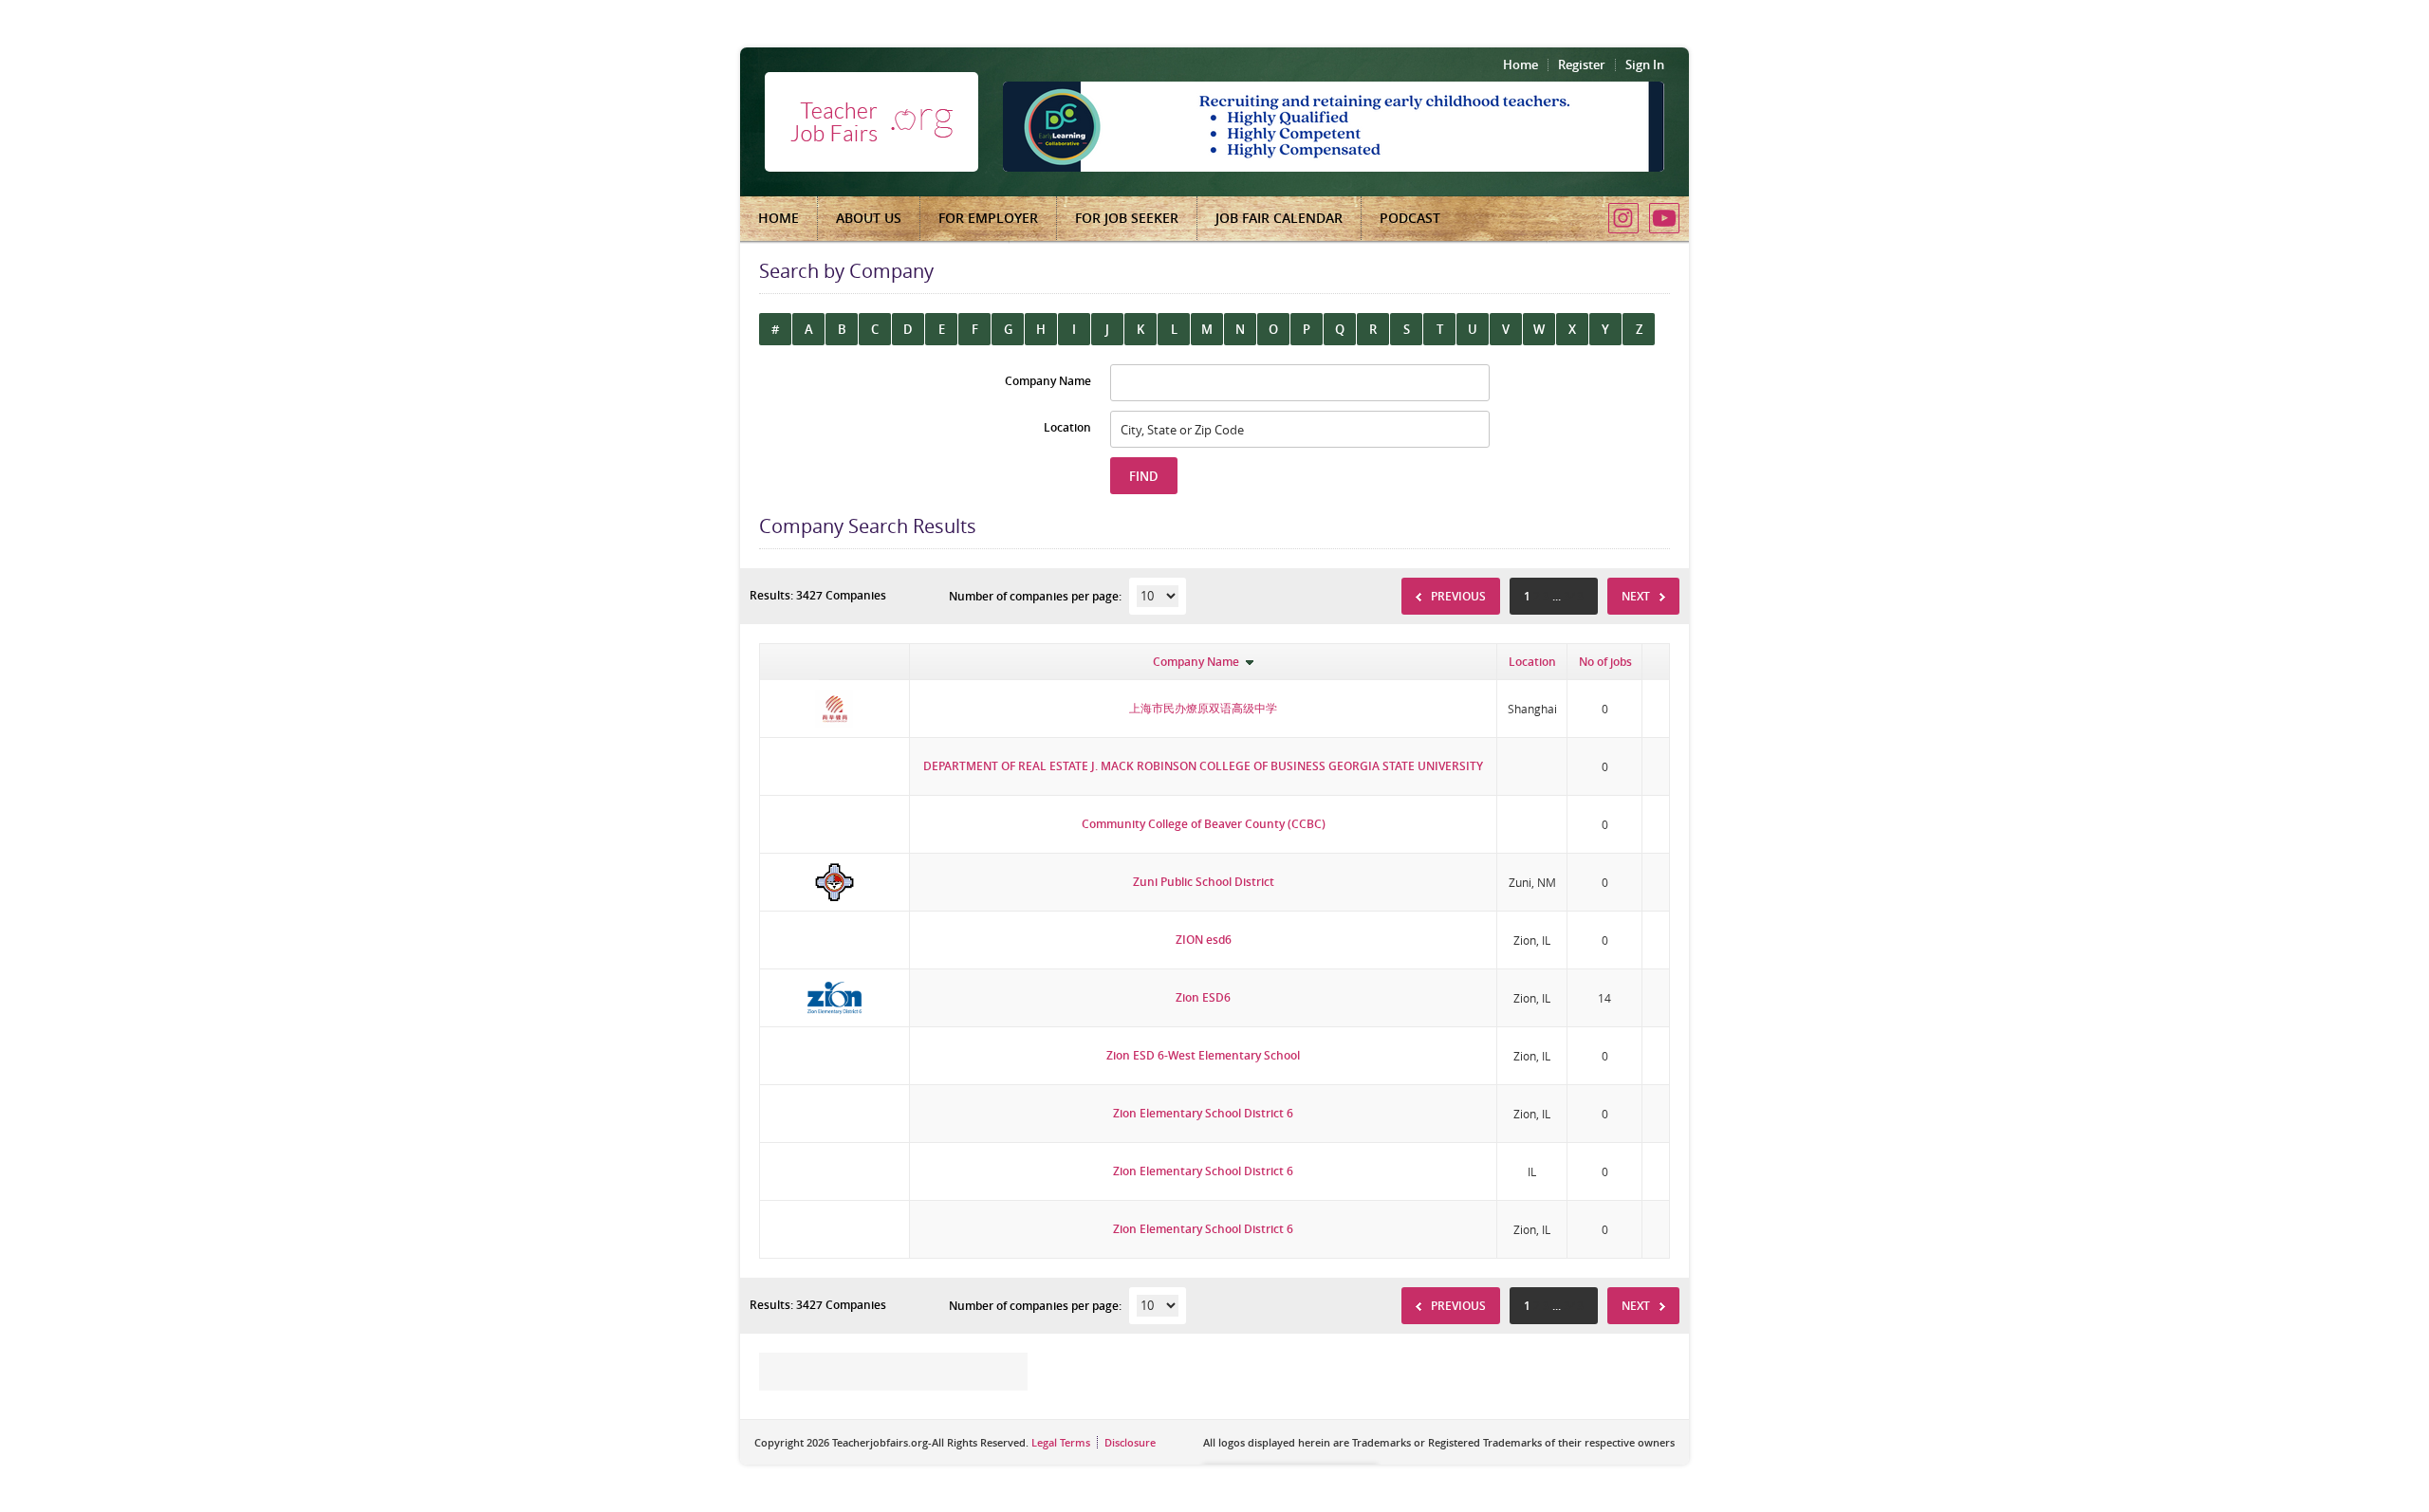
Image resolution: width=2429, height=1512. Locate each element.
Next (1636, 596)
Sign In (1645, 65)
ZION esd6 (1204, 940)
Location (1532, 662)
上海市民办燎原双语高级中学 (1203, 708)
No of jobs (1605, 662)
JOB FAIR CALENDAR (1279, 218)
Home (1520, 65)
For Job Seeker (1127, 218)
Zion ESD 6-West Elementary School (1203, 1055)
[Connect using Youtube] (1664, 218)
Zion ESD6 (1203, 997)
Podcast (1410, 218)
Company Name (1196, 662)
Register (1582, 65)
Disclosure (1130, 1442)
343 (1574, 596)
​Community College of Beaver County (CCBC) (1204, 824)
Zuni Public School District (1204, 882)
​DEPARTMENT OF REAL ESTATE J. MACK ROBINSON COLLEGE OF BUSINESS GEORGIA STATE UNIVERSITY (1203, 766)
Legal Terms (1061, 1442)
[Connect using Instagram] (1623, 218)
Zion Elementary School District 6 (1203, 1113)
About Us (869, 218)
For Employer (988, 218)
